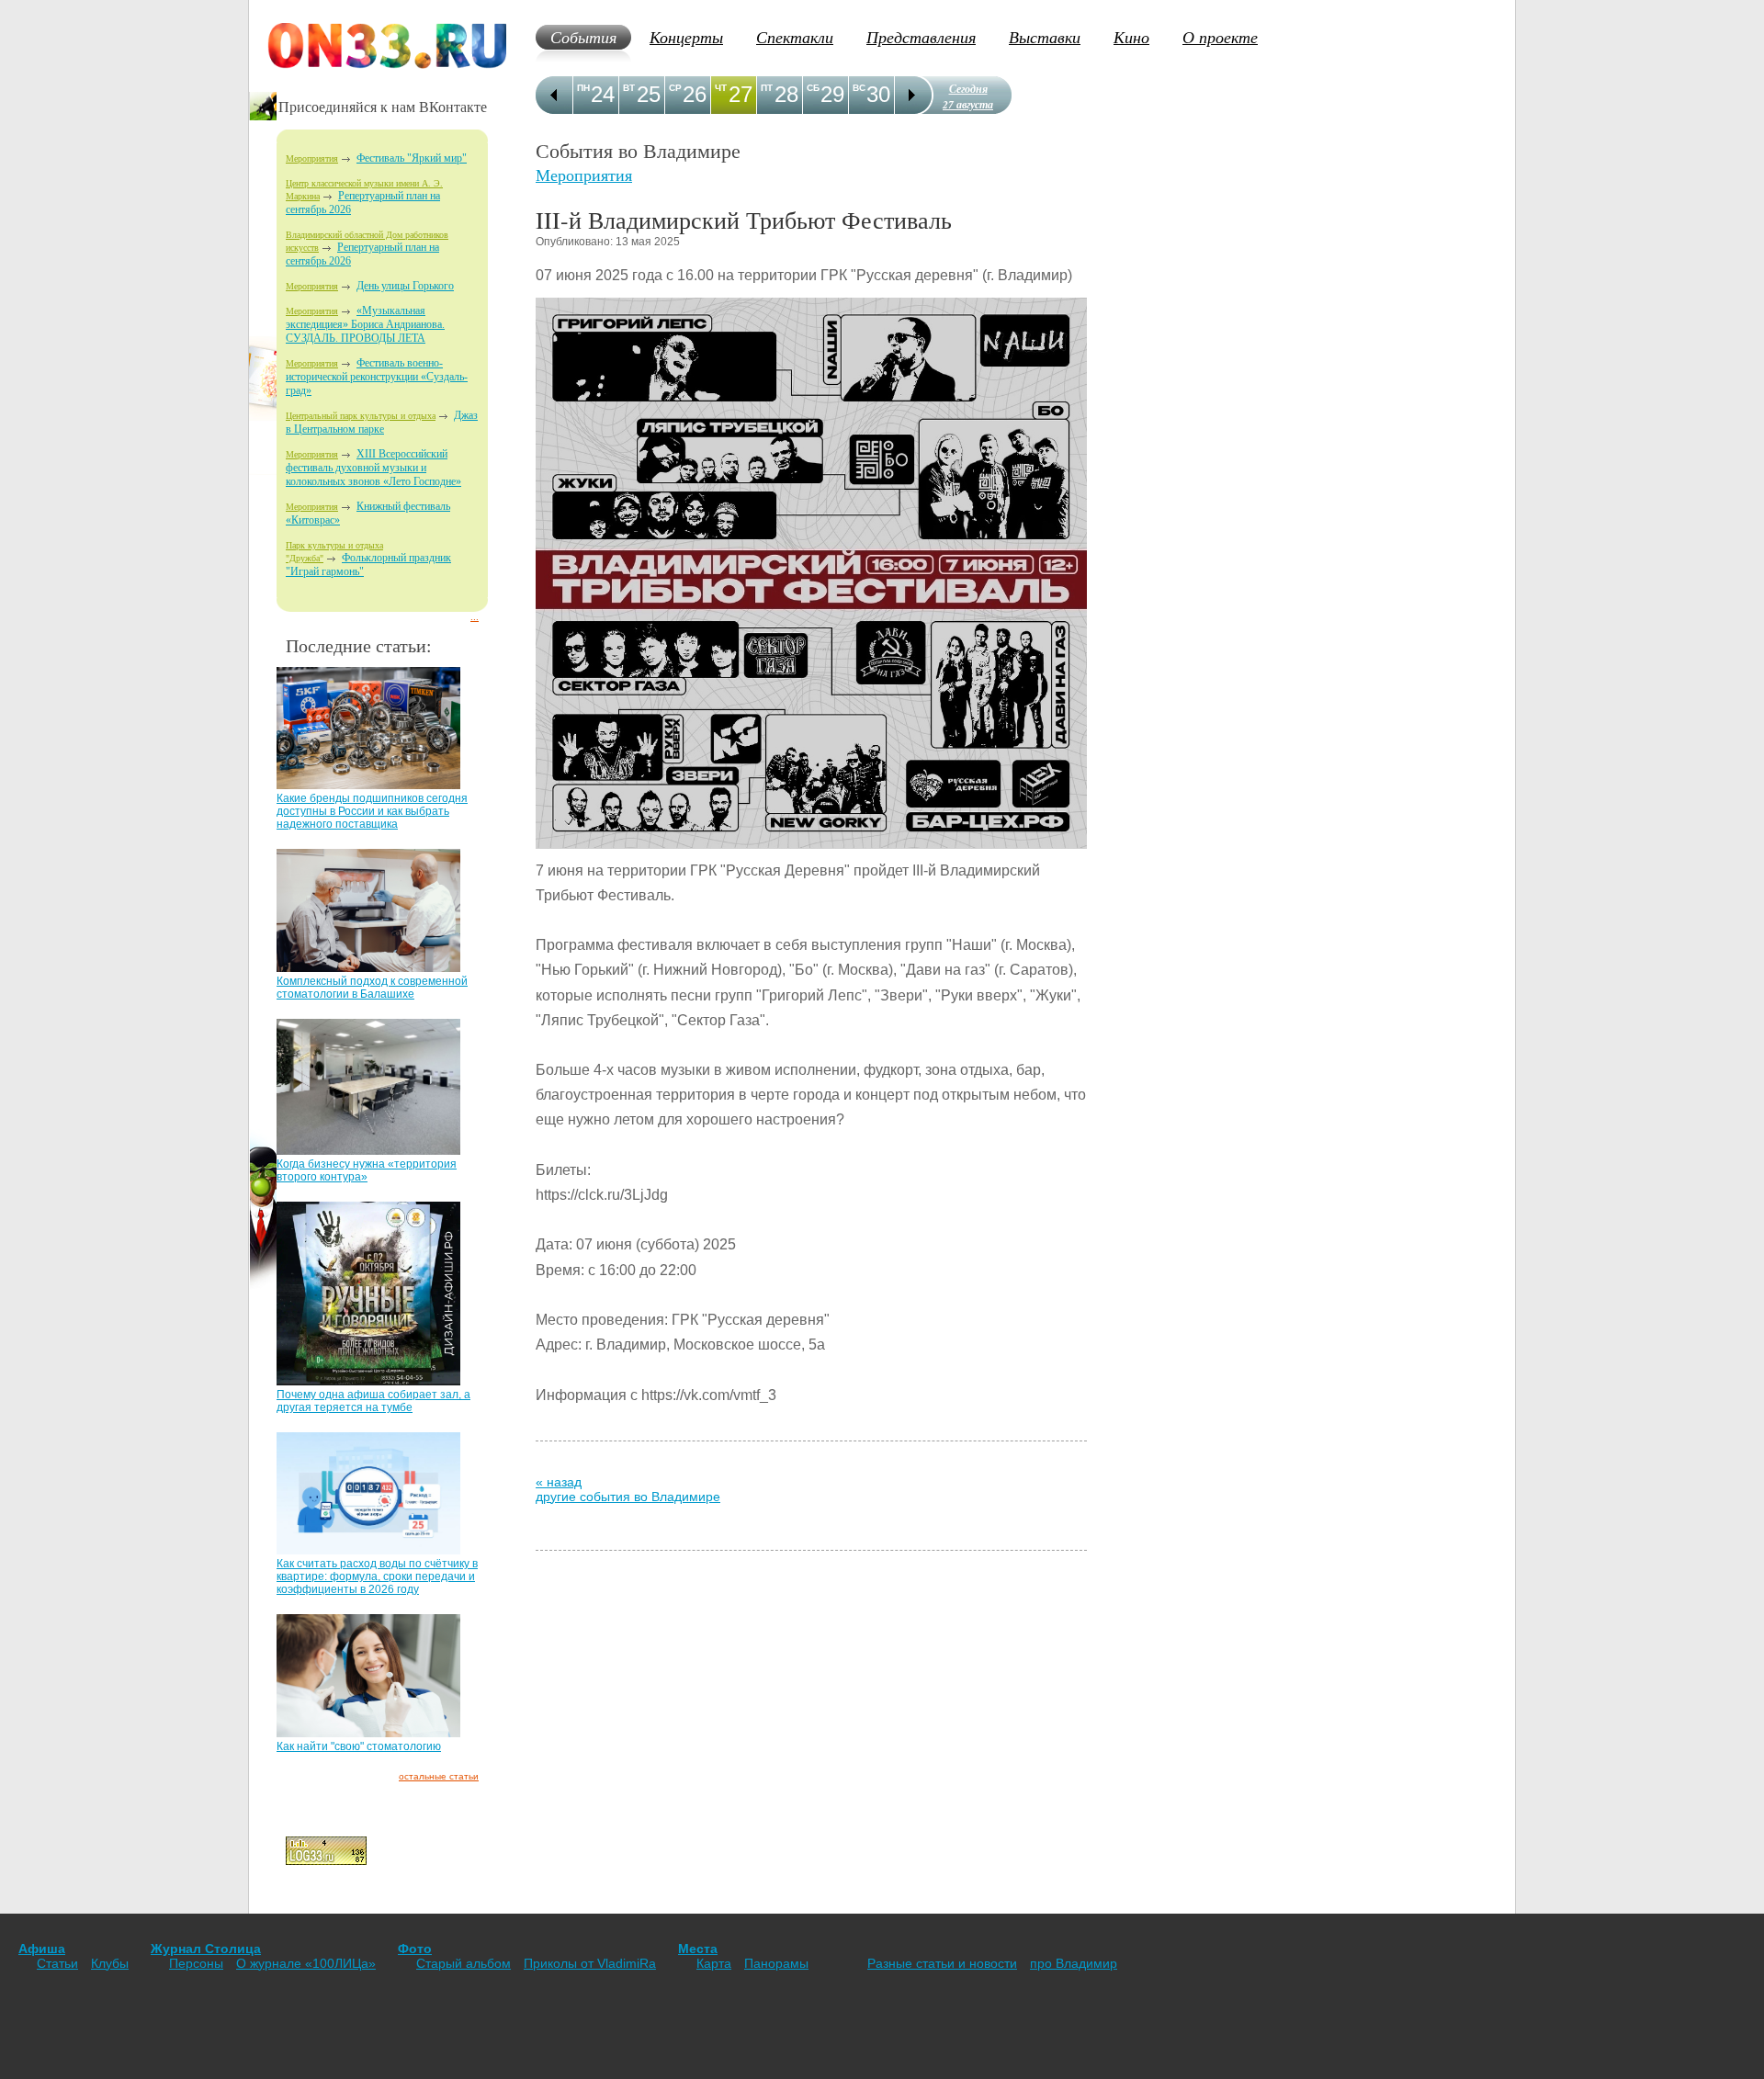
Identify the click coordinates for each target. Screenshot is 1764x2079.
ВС (859, 88)
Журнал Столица (206, 1949)
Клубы (110, 1963)
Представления (921, 37)
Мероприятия (312, 158)
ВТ (629, 88)
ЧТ (721, 88)
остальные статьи (439, 1776)
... (475, 617)
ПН (583, 88)
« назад (559, 1482)
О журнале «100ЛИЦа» (306, 1963)
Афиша (42, 1949)
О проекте (1220, 37)
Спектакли (795, 37)
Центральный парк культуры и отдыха (361, 416)
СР (675, 88)
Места (698, 1949)
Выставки (1045, 37)
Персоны (196, 1963)
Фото (415, 1949)
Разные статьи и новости (942, 1963)
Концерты (686, 37)
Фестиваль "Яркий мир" (412, 158)
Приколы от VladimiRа (590, 1963)
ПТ (767, 88)
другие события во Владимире (628, 1497)
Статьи (57, 1963)
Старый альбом (464, 1963)
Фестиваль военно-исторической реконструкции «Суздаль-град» (377, 377)
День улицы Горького (405, 286)
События (583, 37)
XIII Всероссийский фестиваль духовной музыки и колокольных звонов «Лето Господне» (373, 468)
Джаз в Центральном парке (382, 422)
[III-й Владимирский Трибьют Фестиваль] (811, 853)
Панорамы (776, 1963)
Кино (1131, 37)
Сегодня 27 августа (968, 96)
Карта (714, 1963)
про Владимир (1074, 1963)
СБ (813, 88)
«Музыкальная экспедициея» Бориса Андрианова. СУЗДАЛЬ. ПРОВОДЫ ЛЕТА (365, 324)
